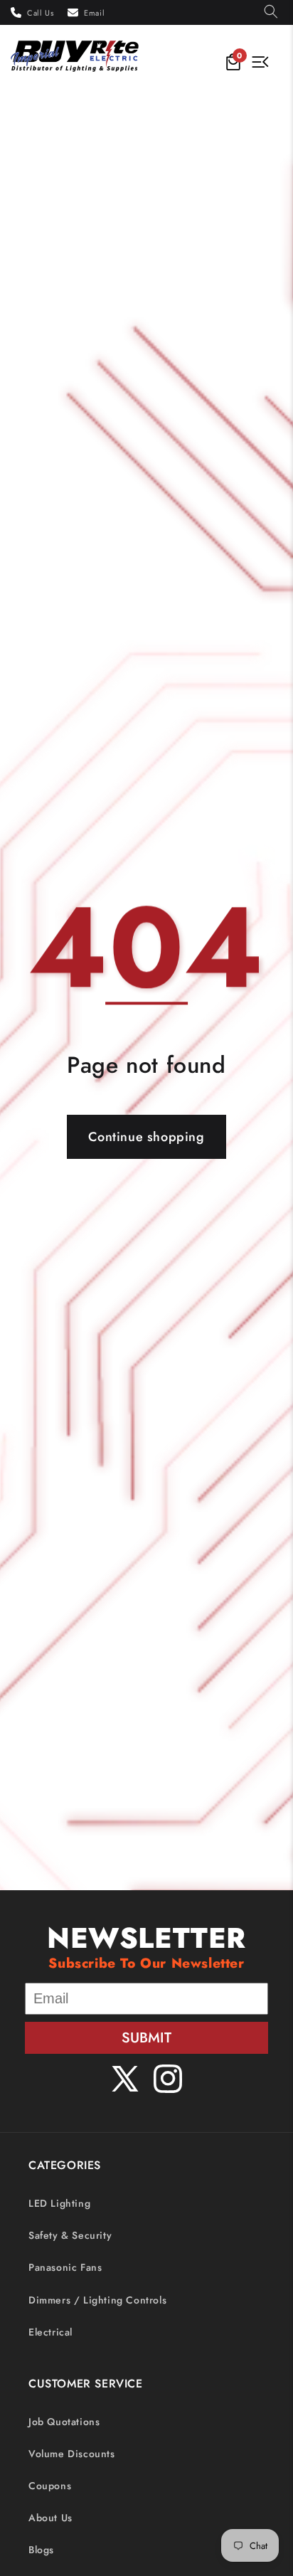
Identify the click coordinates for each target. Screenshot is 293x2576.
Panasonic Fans (65, 2267)
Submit (146, 2038)
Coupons (50, 2486)
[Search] (271, 12)
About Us (50, 2518)
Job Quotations (64, 2422)
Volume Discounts (72, 2454)
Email (94, 13)
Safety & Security (70, 2235)
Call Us (40, 13)
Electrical (50, 2332)
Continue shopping (146, 1137)
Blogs (41, 2550)
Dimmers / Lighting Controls (97, 2300)
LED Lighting (59, 2203)
